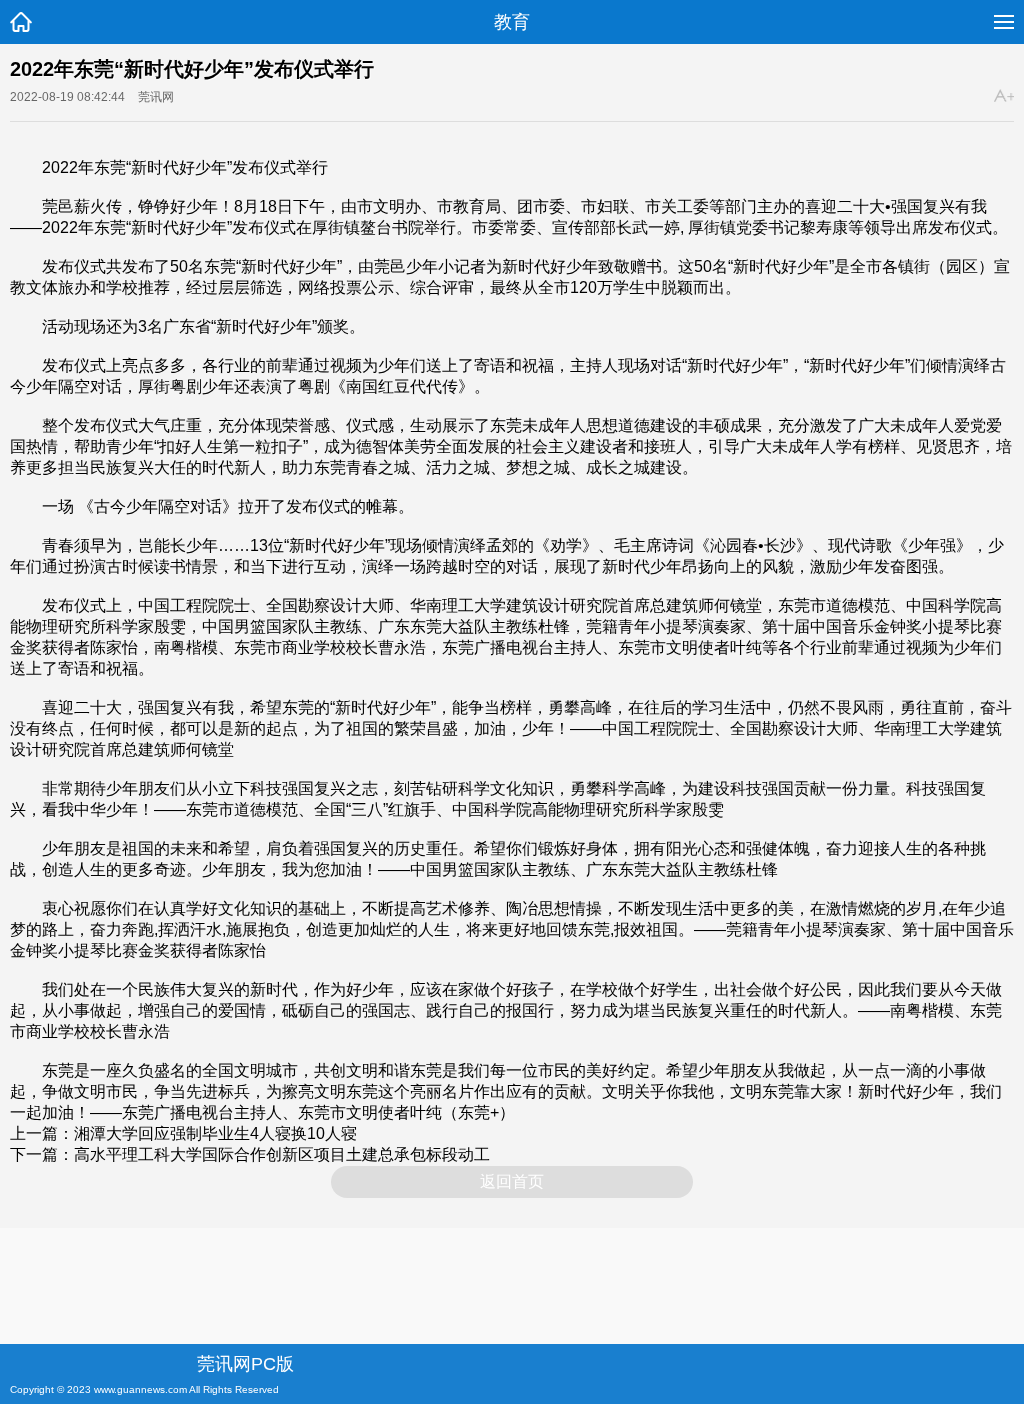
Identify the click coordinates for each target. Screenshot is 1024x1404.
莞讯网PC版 (245, 1364)
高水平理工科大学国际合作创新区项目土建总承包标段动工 (282, 1154)
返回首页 (512, 1181)
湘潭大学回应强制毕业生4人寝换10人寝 (215, 1133)
